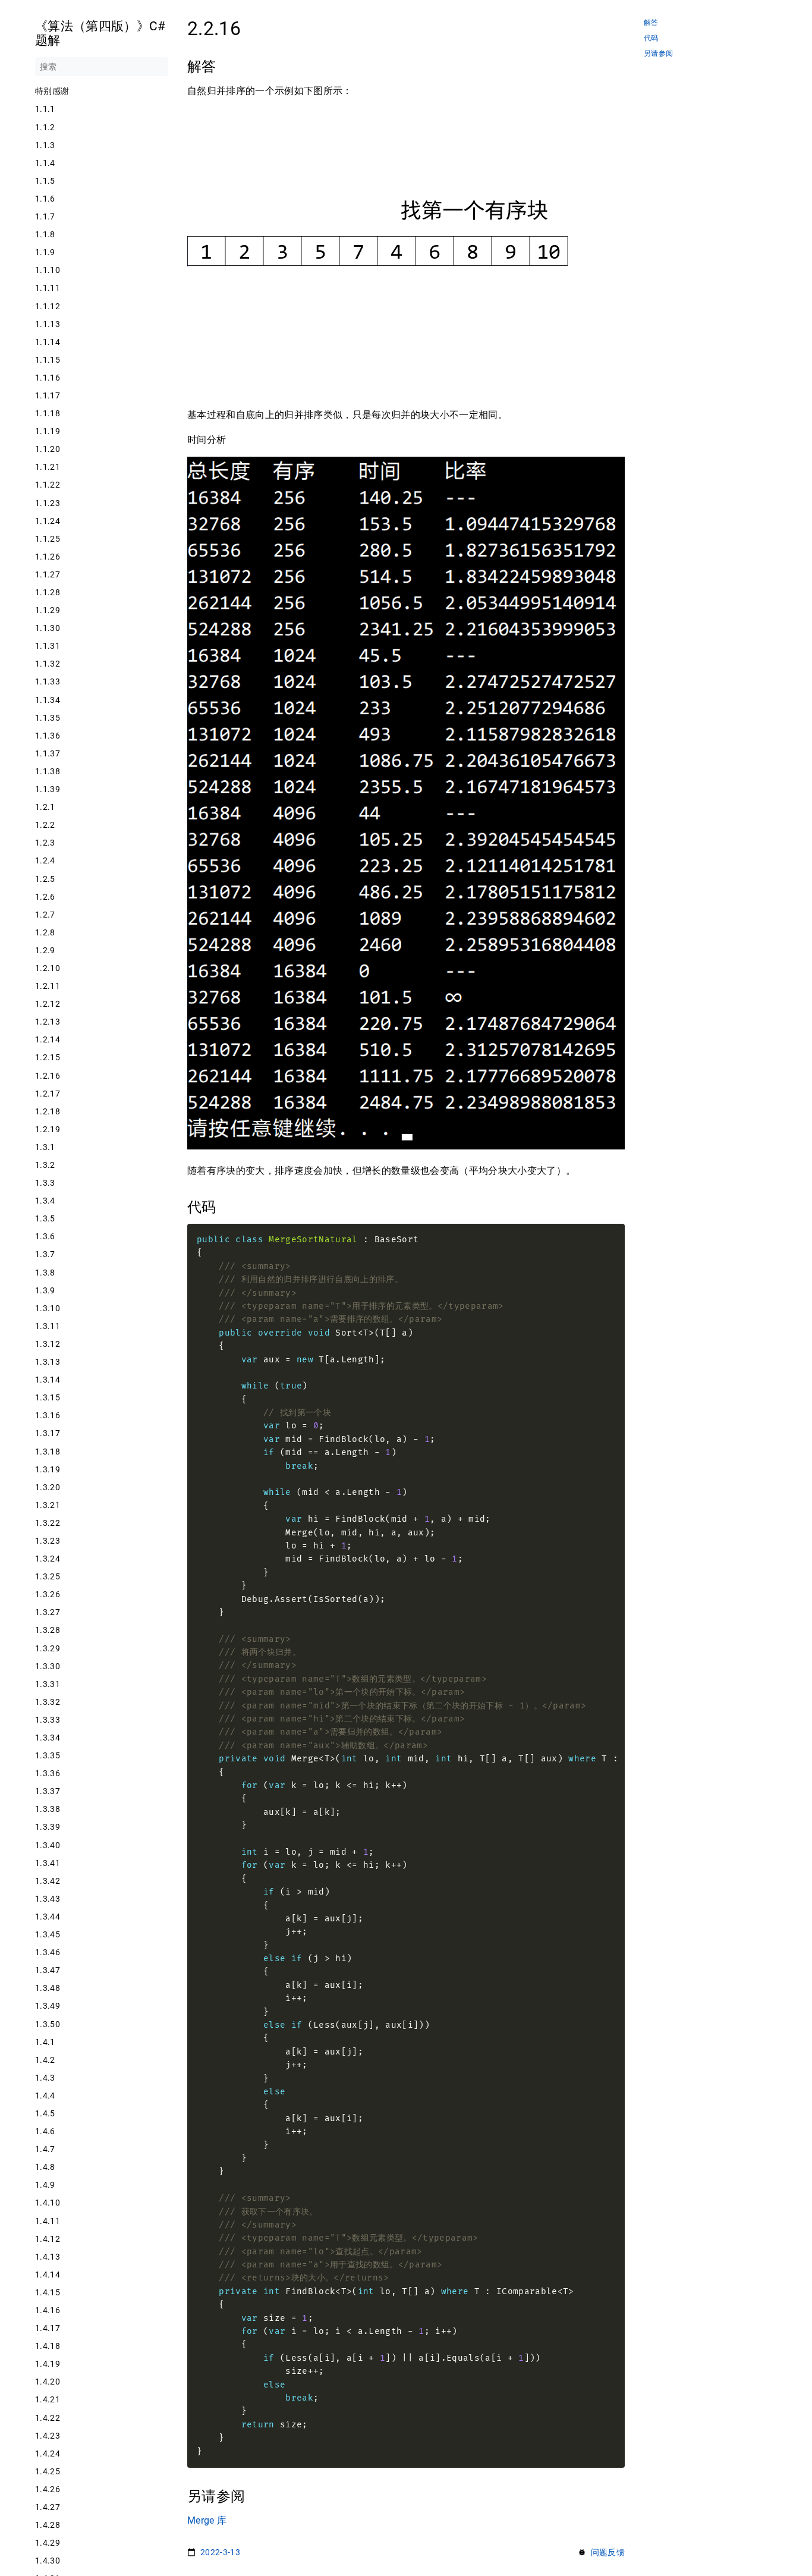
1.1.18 (48, 413)
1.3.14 (48, 1380)
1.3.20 (48, 1487)
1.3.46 (48, 1952)
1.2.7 (45, 915)
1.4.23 (48, 2436)
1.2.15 (48, 1057)
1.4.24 (48, 2454)
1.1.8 (45, 234)
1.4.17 (48, 2328)
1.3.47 (48, 1970)
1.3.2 (45, 1165)
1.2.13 (48, 1022)
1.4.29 (48, 2543)
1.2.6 (45, 897)
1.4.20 (48, 2382)
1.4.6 (45, 2131)
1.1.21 (48, 467)
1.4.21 (48, 2399)
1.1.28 (48, 592)
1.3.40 (48, 1845)
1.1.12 (48, 306)
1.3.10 (48, 1308)
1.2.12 (48, 1004)
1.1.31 (48, 646)
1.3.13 (48, 1362)
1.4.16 (48, 2310)
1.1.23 (48, 503)
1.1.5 (45, 181)
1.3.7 (45, 1254)
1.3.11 (48, 1326)
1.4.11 (48, 2221)
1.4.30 (48, 2561)
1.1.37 (48, 753)
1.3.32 (48, 1702)
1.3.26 (48, 1594)
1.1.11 (48, 288)
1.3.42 (48, 1881)
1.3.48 (48, 1988)
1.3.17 (48, 1433)
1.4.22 (48, 2418)
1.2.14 (48, 1039)
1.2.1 (45, 807)
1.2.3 (45, 843)
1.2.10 (48, 968)
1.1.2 (45, 127)
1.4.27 (48, 2507)
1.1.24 (48, 521)
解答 (651, 23)
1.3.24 (48, 1559)
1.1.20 (48, 449)
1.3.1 (45, 1147)
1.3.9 (45, 1290)
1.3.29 (48, 1648)
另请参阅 (658, 54)
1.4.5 (45, 2113)
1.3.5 (45, 1218)
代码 (651, 38)
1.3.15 (48, 1397)
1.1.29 (48, 610)
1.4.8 (45, 2167)
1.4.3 (45, 2078)
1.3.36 (48, 1773)
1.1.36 (48, 736)
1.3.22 (48, 1523)
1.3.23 (48, 1541)
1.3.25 (48, 1576)
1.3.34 (48, 1738)
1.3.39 (48, 1827)
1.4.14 (48, 2275)
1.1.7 (45, 216)
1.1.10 (48, 270)
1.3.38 (48, 1809)
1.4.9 (45, 2185)
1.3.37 (48, 1791)
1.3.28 (48, 1630)
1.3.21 (48, 1505)
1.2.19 (48, 1129)
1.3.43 (48, 1899)
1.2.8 (45, 932)
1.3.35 (48, 1755)
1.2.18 (48, 1111)
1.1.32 (48, 664)
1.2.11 (48, 986)
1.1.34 (48, 700)
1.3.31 (48, 1684)
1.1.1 (45, 109)
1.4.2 (45, 2060)
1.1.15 (48, 360)
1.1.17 (48, 395)
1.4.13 (48, 2257)
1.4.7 (45, 2149)
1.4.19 (48, 2364)
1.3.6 (45, 1236)
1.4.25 (48, 2471)
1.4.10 (48, 2203)
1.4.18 (48, 2346)
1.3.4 (45, 1201)
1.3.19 (48, 1469)
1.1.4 (45, 163)
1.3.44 (48, 1917)
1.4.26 (48, 2489)
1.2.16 (48, 1076)
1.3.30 (48, 1666)
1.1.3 (45, 145)
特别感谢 (52, 91)
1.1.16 (48, 378)
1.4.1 (45, 2042)
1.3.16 (48, 1415)
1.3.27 (48, 1612)
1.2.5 (45, 879)
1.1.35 (48, 718)
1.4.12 (48, 2239)
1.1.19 (48, 431)
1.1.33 (48, 681)
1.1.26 (48, 557)
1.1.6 (45, 199)
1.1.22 (48, 485)
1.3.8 (45, 1273)
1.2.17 (48, 1094)
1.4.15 (48, 2292)
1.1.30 (48, 628)
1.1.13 (48, 324)
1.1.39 (48, 789)
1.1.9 (45, 252)
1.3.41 (48, 1863)
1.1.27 (48, 574)
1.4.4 (45, 2096)
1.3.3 (45, 1183)
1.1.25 (48, 539)
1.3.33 (48, 1720)
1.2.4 (45, 860)
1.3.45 (48, 1934)
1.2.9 (45, 950)
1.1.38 (48, 771)
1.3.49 (48, 2006)
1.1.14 (48, 342)
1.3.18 (48, 1452)
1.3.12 (48, 1344)
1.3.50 (48, 2024)
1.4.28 (48, 2525)
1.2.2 (45, 825)
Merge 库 (207, 2520)
